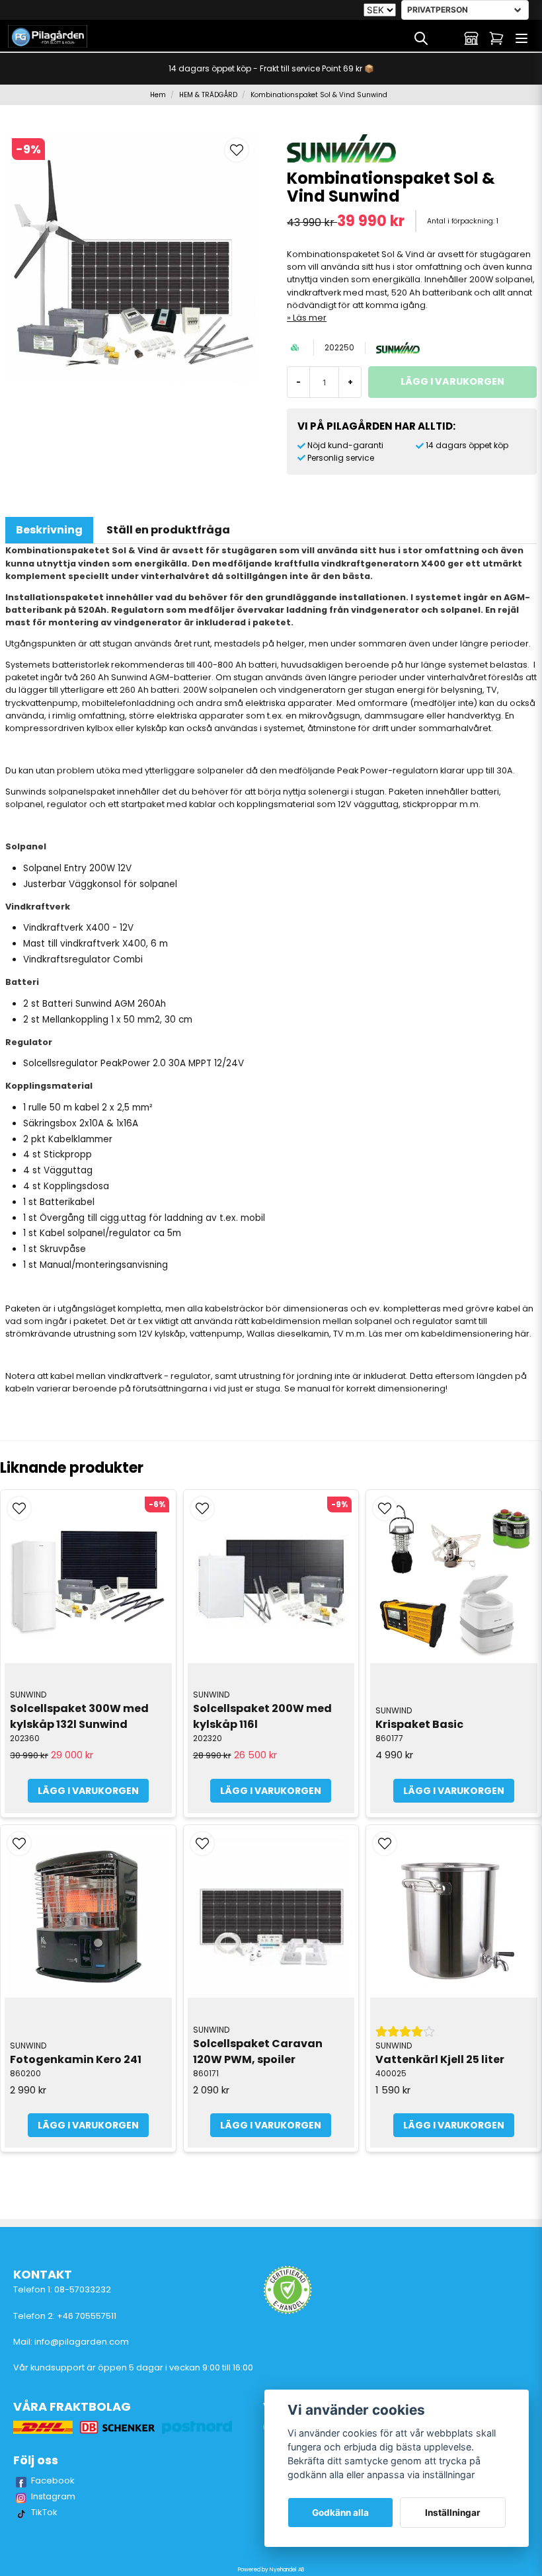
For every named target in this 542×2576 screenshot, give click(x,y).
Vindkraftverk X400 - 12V (78, 928)
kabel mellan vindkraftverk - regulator (131, 1376)
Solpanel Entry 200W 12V (77, 868)
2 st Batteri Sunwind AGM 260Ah (95, 1004)
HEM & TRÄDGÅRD (208, 95)
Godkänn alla (340, 2513)
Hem (158, 95)
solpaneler (220, 770)
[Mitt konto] (471, 38)
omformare (383, 703)
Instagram (53, 2496)
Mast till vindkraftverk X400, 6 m (96, 944)
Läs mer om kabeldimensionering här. (450, 1334)
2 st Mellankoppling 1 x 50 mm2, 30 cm (108, 1020)
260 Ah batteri (149, 690)
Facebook (53, 2480)
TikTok (44, 2512)
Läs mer (310, 318)
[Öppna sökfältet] (421, 38)
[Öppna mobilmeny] (522, 38)
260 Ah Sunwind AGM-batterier (146, 677)
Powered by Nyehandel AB (271, 2570)
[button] (237, 150)
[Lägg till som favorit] (446, 38)
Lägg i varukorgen (88, 1791)
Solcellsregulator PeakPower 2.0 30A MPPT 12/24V (134, 1063)
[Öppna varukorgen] (496, 38)
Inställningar (453, 2513)
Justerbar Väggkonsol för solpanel (100, 884)
